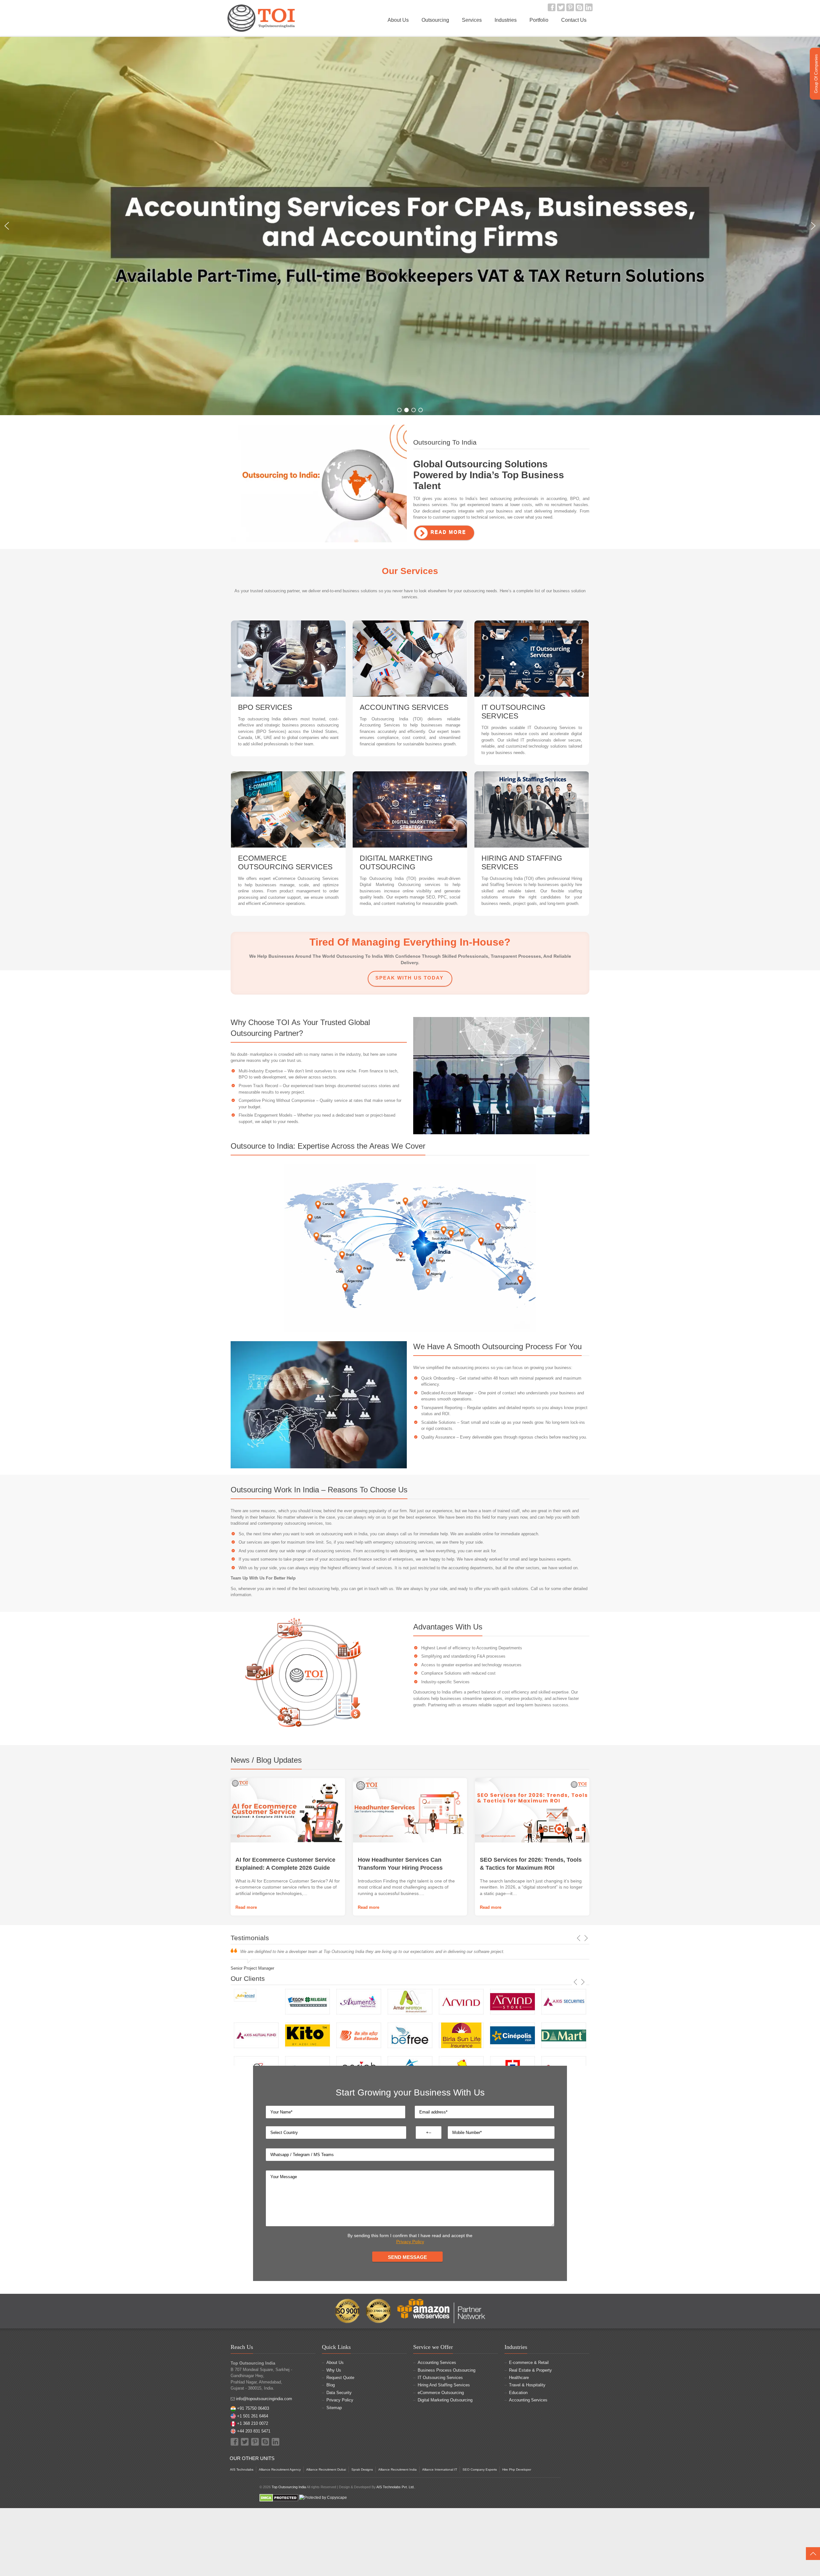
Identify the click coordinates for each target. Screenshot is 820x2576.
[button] (7, 226)
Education (518, 2393)
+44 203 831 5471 (254, 2431)
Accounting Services (437, 2363)
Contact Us (574, 20)
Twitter (561, 7)
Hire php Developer (517, 2469)
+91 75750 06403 (253, 2408)
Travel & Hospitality (527, 2385)
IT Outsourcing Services (440, 2378)
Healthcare (519, 2378)
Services (472, 20)
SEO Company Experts (480, 2469)
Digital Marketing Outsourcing (445, 2400)
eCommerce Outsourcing (441, 2393)
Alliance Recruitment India (398, 2469)
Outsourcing (435, 20)
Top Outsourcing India (289, 2487)
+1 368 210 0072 (253, 2423)
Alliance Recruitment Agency (280, 2469)
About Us (398, 20)
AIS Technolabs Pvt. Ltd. (395, 2487)
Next (586, 1938)
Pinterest (570, 7)
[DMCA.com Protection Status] (279, 2498)
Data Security (339, 2393)
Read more (246, 1907)
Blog (331, 2385)
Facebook (552, 7)
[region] (410, 226)
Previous (579, 1938)
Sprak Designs (362, 2469)
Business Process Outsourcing (447, 2370)
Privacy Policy (410, 2242)
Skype (579, 7)
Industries (506, 20)
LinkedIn (589, 7)
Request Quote (340, 2378)
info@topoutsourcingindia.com (264, 2399)
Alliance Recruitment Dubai (326, 2469)
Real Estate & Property (530, 2370)
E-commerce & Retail (529, 2363)
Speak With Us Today (410, 978)
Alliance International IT (440, 2469)
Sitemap (334, 2408)
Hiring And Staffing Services (444, 2385)
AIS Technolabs (242, 2469)
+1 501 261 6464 (253, 2416)
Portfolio (539, 20)
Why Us (334, 2370)
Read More (448, 532)
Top (813, 2554)
